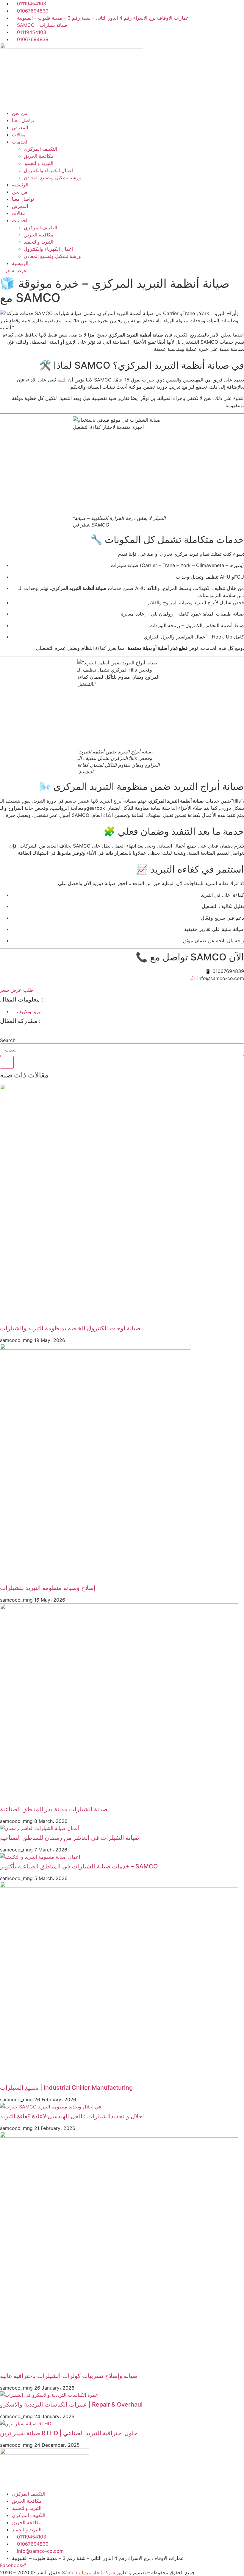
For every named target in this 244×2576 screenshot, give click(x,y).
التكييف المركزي (40, 149)
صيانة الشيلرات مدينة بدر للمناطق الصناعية (54, 1809)
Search (8, 1040)
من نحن (20, 113)
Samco (70, 2572)
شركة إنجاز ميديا (98, 2572)
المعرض (20, 127)
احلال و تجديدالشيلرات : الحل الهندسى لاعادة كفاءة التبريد (72, 2116)
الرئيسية (20, 185)
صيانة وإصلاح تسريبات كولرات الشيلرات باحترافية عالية (69, 2376)
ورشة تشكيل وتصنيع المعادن (52, 177)
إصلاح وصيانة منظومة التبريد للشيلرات (48, 1588)
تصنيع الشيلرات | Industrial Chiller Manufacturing (66, 2088)
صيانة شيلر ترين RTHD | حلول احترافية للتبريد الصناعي (69, 2433)
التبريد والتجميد (39, 163)
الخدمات (20, 142)
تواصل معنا (23, 120)
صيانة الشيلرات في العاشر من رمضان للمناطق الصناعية (70, 1838)
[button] (122, 1033)
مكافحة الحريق (39, 156)
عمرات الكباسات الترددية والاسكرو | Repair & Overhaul (71, 2404)
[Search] (7, 1062)
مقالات (19, 135)
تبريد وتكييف (29, 1011)
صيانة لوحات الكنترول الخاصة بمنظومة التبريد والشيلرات (70, 1328)
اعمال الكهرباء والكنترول (49, 170)
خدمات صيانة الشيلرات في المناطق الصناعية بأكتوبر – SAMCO (79, 1866)
